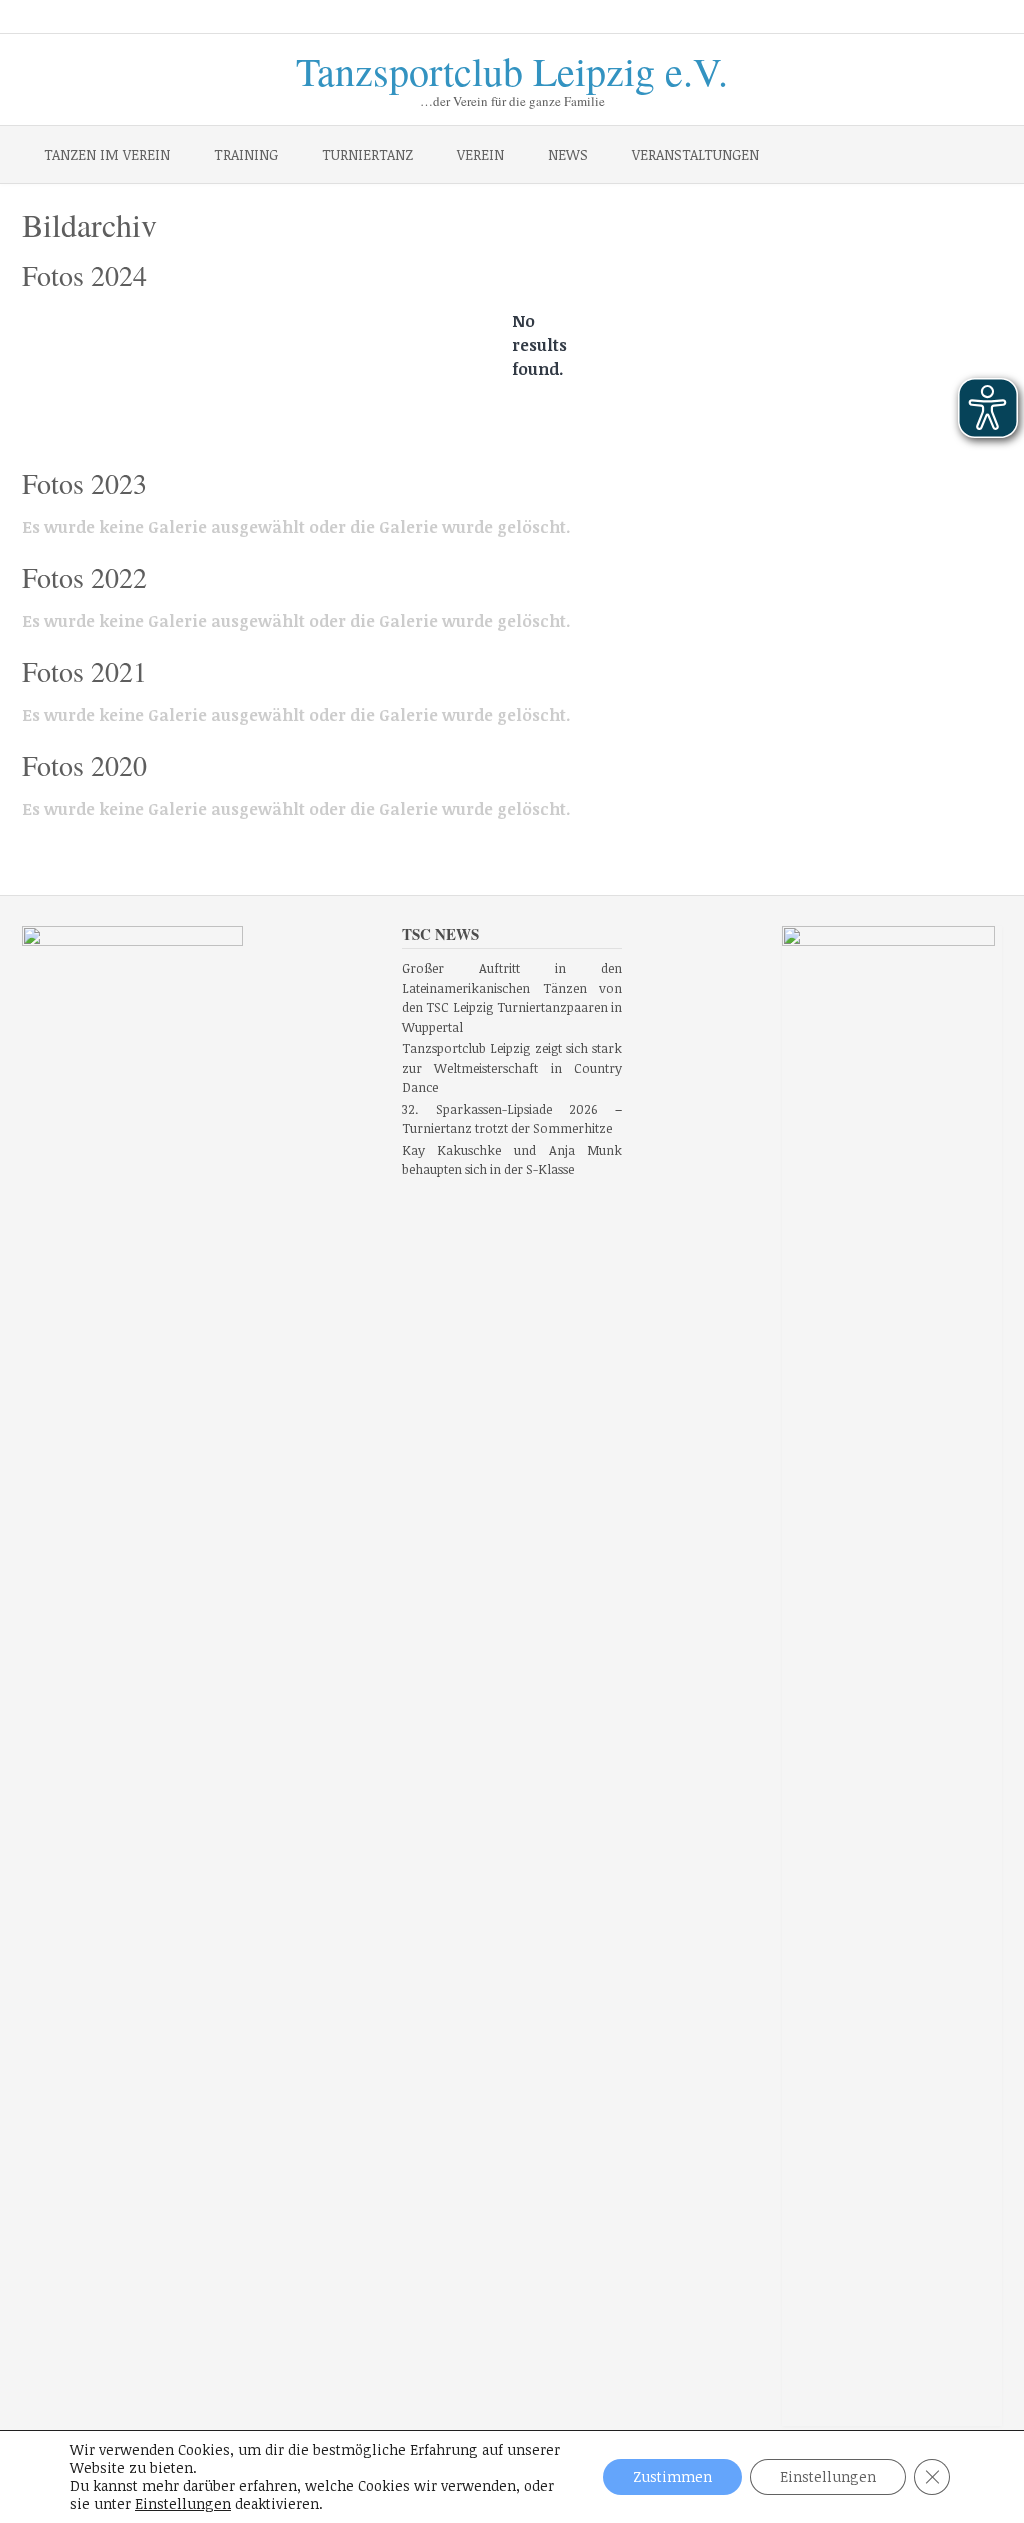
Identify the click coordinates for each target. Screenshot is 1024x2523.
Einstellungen (183, 2504)
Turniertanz (367, 154)
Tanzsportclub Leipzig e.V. (512, 67)
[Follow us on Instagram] (944, 18)
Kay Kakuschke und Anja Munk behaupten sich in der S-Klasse (512, 1160)
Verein (480, 154)
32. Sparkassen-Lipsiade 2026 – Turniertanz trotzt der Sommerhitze (512, 1119)
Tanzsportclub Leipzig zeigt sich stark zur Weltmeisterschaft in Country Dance (512, 1067)
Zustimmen (672, 2476)
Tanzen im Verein (107, 154)
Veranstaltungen (695, 154)
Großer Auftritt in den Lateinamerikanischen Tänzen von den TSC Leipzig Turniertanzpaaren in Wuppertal (512, 997)
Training (246, 154)
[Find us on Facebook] (916, 18)
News (568, 154)
